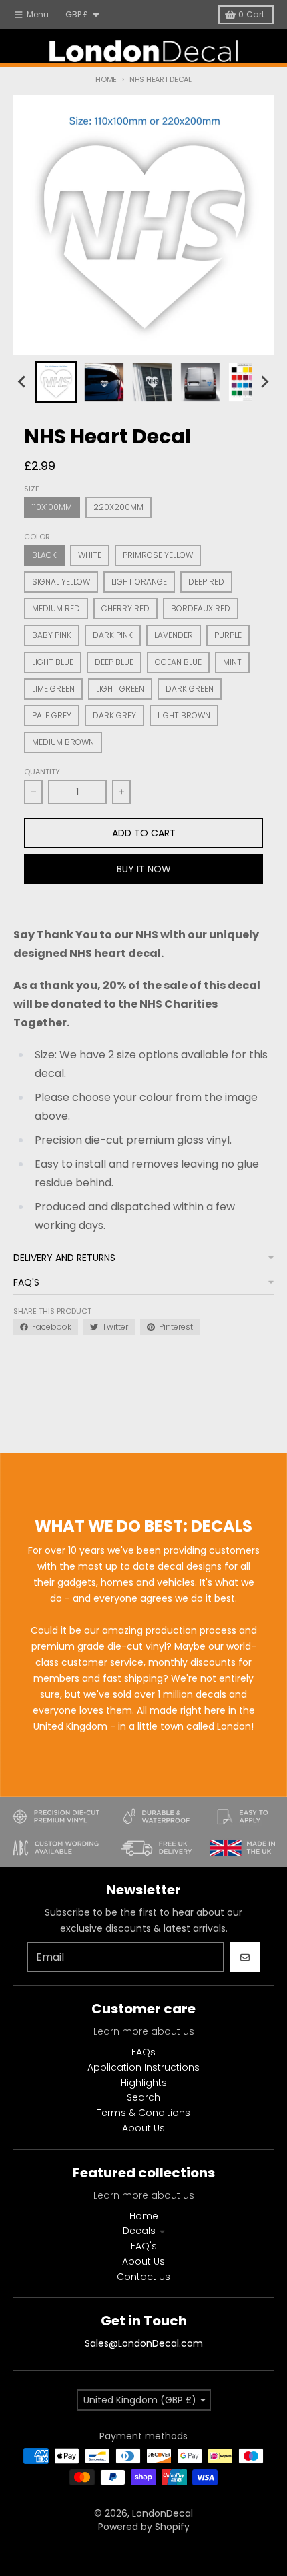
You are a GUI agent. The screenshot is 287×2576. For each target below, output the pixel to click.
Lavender (174, 635)
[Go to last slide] (23, 382)
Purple (228, 635)
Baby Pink (52, 635)
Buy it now (144, 869)
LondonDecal (163, 2513)
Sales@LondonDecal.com (144, 2343)
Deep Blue (114, 662)
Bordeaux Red (201, 608)
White (90, 555)
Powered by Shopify (144, 2527)
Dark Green (190, 689)
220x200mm (118, 507)
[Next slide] (264, 382)
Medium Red (56, 608)
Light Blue (53, 662)
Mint (232, 662)
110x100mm (52, 507)
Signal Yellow (61, 582)
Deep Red (206, 582)
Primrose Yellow (158, 555)
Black (44, 555)
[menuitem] (56, 382)
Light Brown (184, 715)
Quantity (42, 772)
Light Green (120, 689)
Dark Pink (113, 635)
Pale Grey (52, 715)
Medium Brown (63, 742)
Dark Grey (114, 715)
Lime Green (53, 689)
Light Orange (139, 582)
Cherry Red (125, 608)
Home (106, 79)
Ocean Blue (178, 662)
